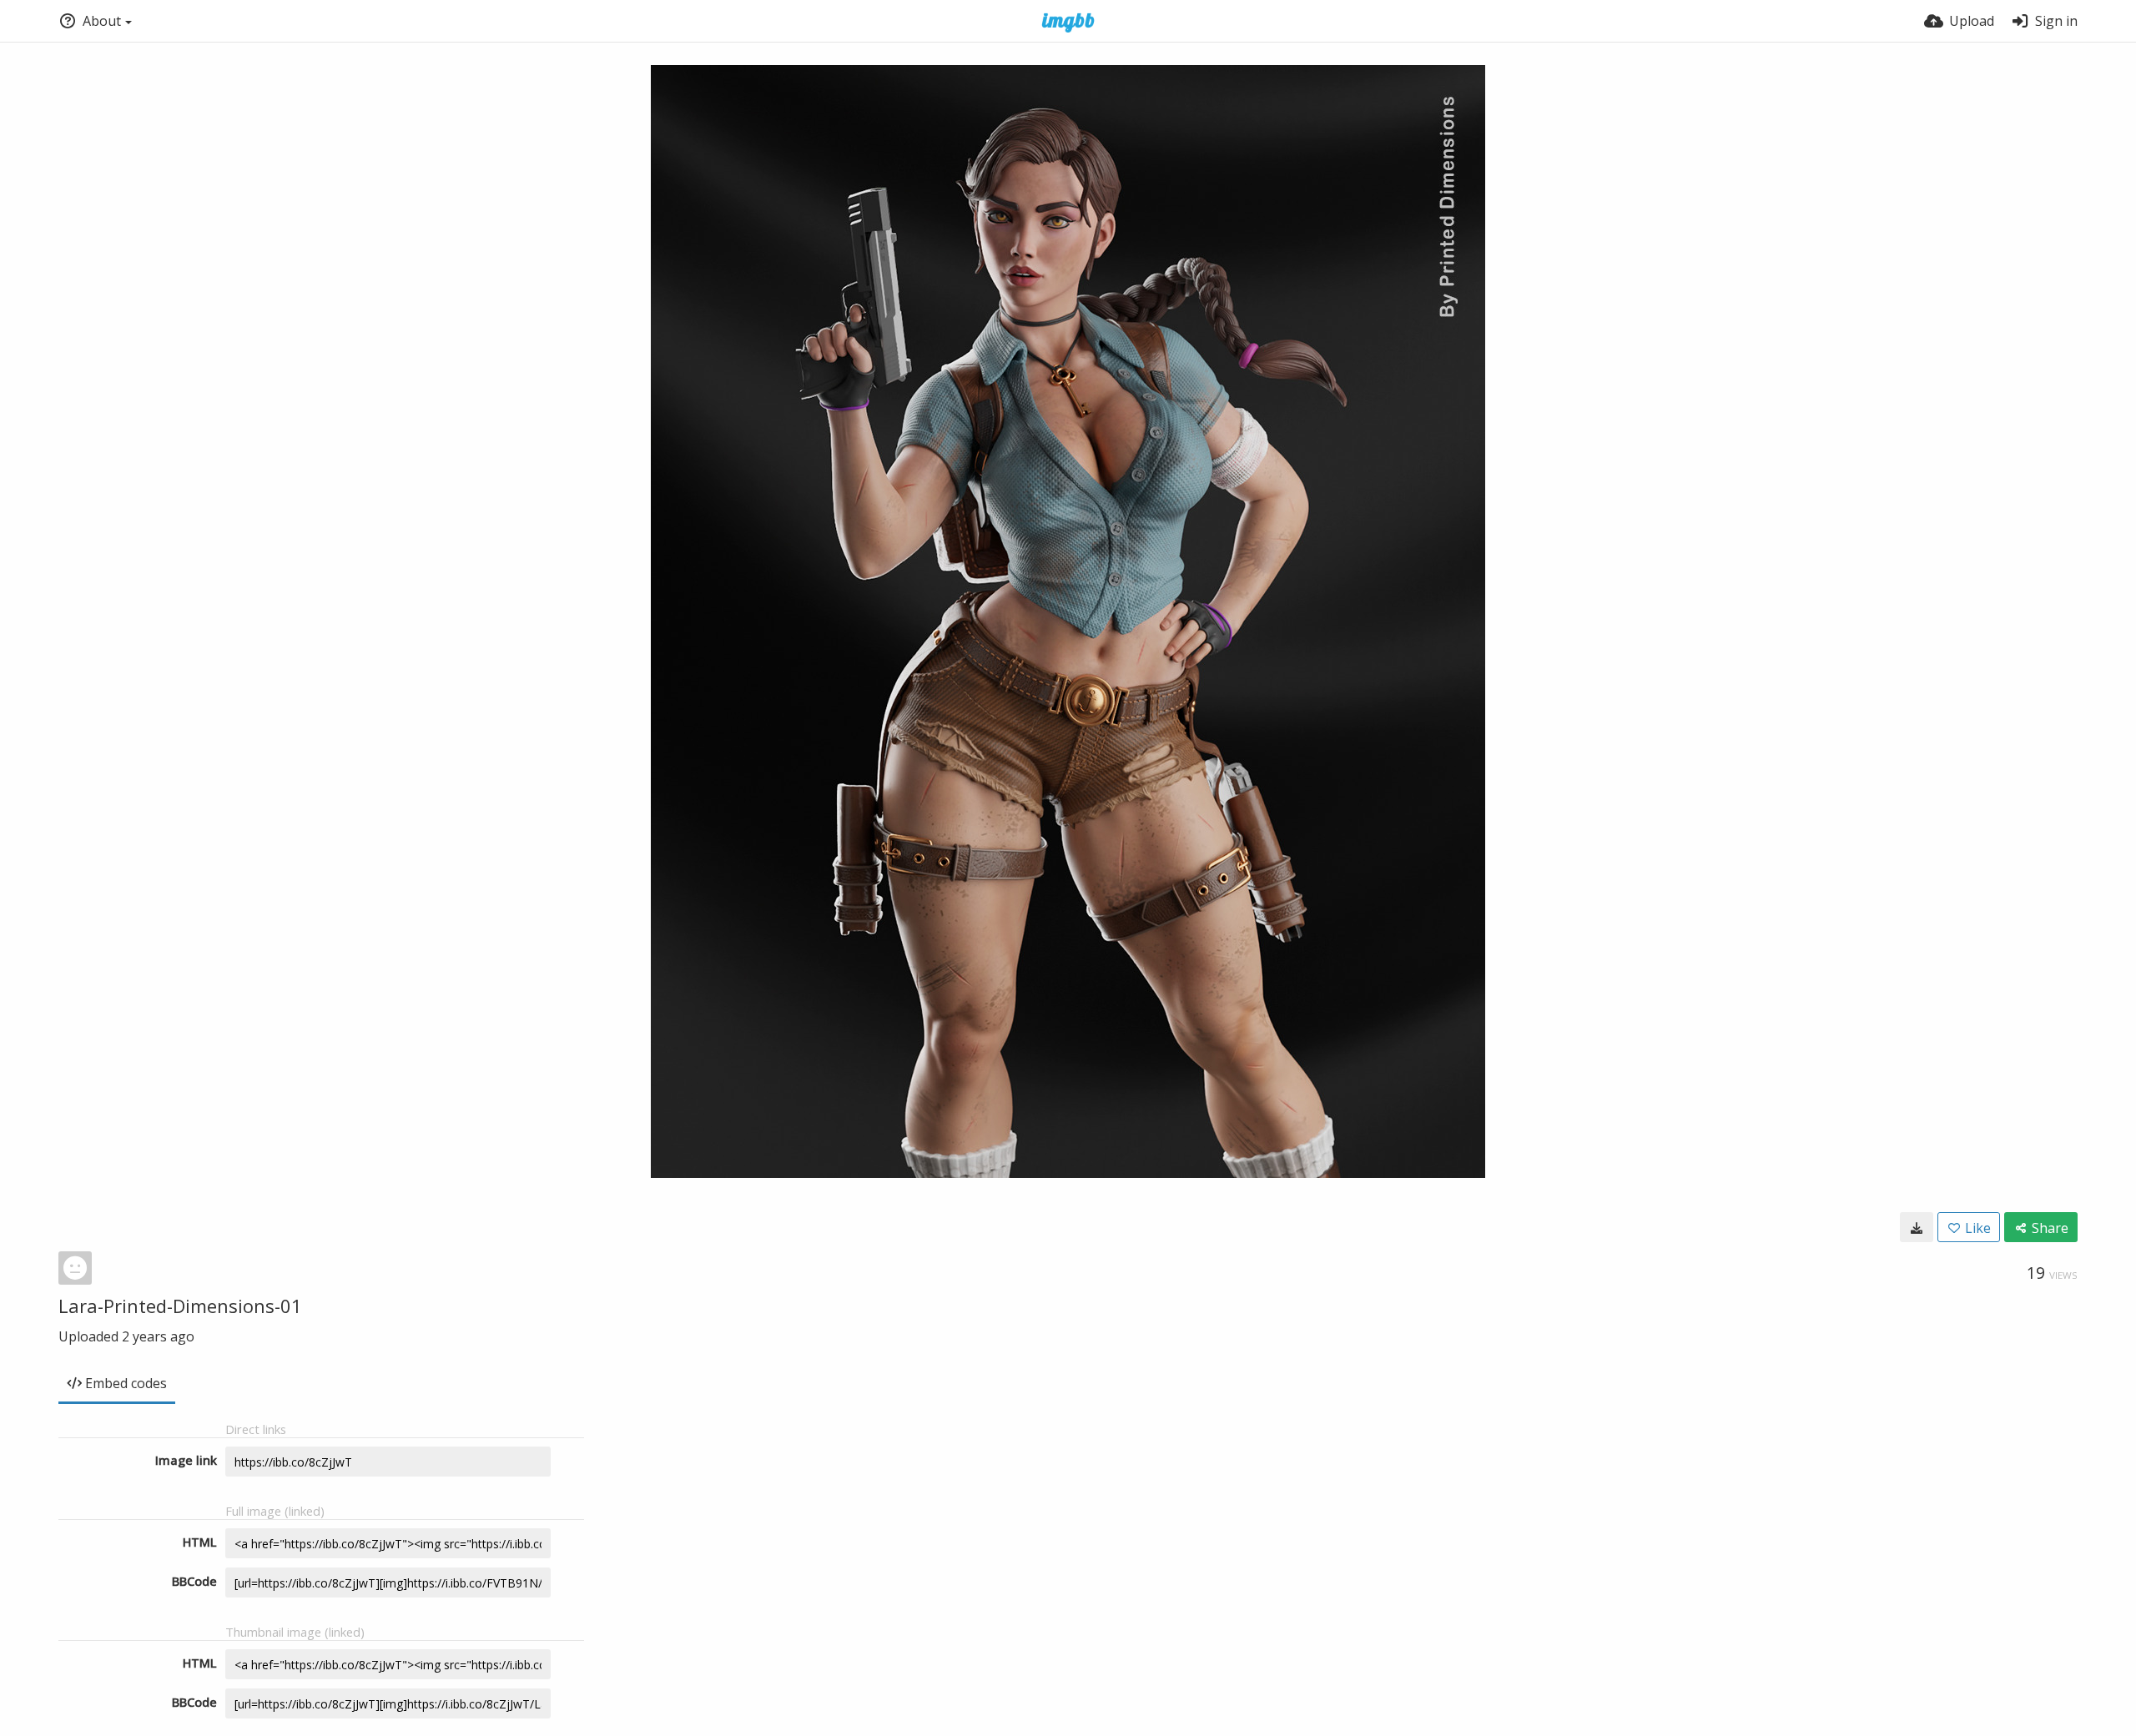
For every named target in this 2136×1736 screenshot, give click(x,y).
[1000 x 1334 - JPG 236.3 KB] (1917, 1227)
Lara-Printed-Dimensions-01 (180, 1306)
